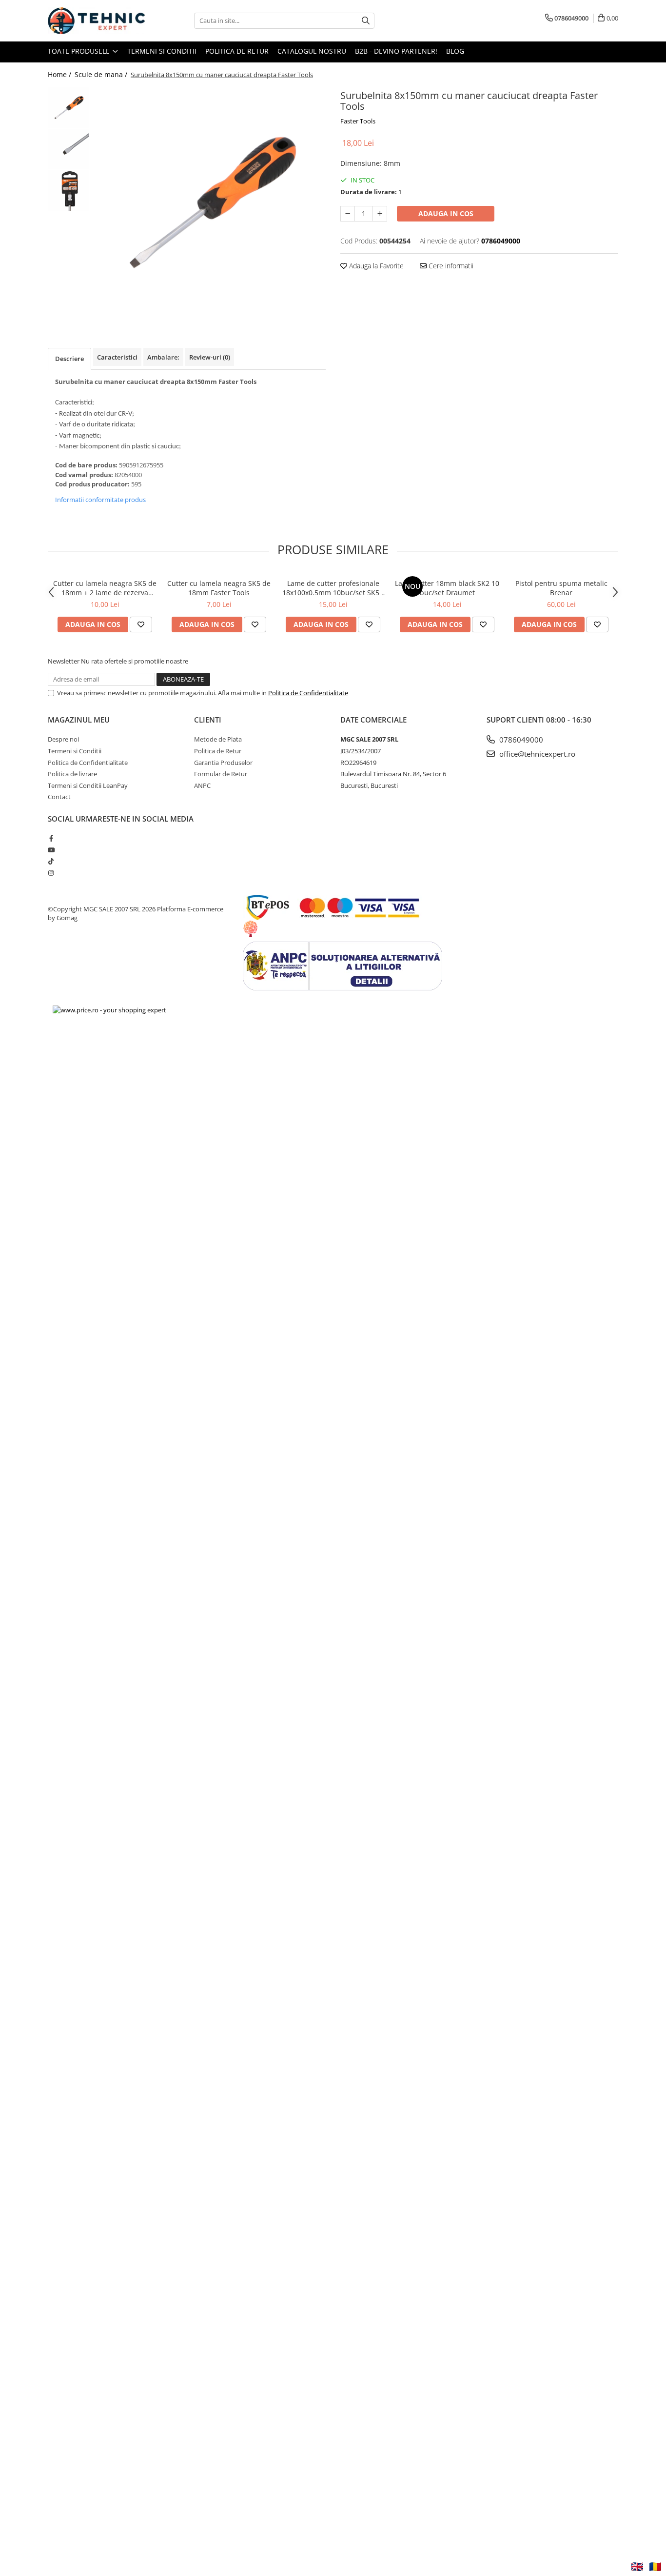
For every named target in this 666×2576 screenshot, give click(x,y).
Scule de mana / (102, 74)
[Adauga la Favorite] (141, 624)
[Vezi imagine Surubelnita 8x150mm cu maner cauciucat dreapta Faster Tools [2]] (69, 191)
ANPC (202, 785)
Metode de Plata (218, 739)
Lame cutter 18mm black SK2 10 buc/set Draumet (447, 588)
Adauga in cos (446, 213)
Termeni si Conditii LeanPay (88, 785)
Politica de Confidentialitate (308, 693)
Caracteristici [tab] (117, 357)
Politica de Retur (237, 51)
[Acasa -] (97, 21)
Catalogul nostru (312, 51)
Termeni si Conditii (162, 51)
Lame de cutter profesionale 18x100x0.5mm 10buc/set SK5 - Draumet (333, 588)
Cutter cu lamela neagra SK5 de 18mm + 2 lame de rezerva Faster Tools (105, 588)
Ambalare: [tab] (163, 357)
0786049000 (520, 740)
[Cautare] (366, 21)
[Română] (655, 2567)
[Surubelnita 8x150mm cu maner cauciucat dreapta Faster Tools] (210, 203)
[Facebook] (51, 838)
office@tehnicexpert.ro (536, 754)
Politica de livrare (72, 774)
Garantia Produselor (223, 763)
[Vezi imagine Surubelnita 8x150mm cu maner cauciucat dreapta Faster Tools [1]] (69, 149)
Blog (455, 51)
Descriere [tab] (69, 359)
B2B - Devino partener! (396, 51)
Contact (59, 797)
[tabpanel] (210, 203)
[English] (637, 2567)
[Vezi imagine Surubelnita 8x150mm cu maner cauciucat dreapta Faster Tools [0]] (69, 108)
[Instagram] (51, 873)
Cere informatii (450, 266)
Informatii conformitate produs (100, 500)
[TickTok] (51, 861)
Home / (60, 74)
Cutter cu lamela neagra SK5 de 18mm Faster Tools (219, 588)
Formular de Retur (221, 774)
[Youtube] (51, 850)
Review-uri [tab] (210, 357)
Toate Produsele (80, 51)
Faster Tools (358, 121)
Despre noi (63, 739)
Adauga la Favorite (375, 266)
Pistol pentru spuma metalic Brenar (561, 588)
